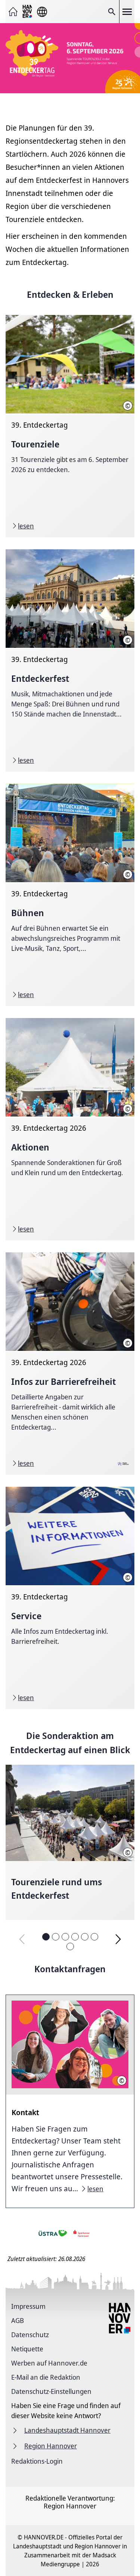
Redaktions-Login (37, 2461)
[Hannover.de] (28, 12)
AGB (18, 2320)
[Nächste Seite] (118, 1939)
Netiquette (27, 2349)
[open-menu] (127, 12)
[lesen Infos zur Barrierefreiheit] (70, 1364)
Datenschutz (30, 2335)
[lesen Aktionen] (70, 1129)
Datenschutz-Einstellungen (51, 2391)
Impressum (28, 2306)
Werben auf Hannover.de (49, 2363)
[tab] (46, 1937)
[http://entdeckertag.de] (70, 59)
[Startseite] (13, 12)
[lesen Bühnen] (70, 895)
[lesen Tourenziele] (70, 426)
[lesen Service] (70, 1598)
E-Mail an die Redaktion (46, 2377)
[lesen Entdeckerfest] (70, 661)
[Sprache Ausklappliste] (42, 12)
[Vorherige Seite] (22, 1939)
